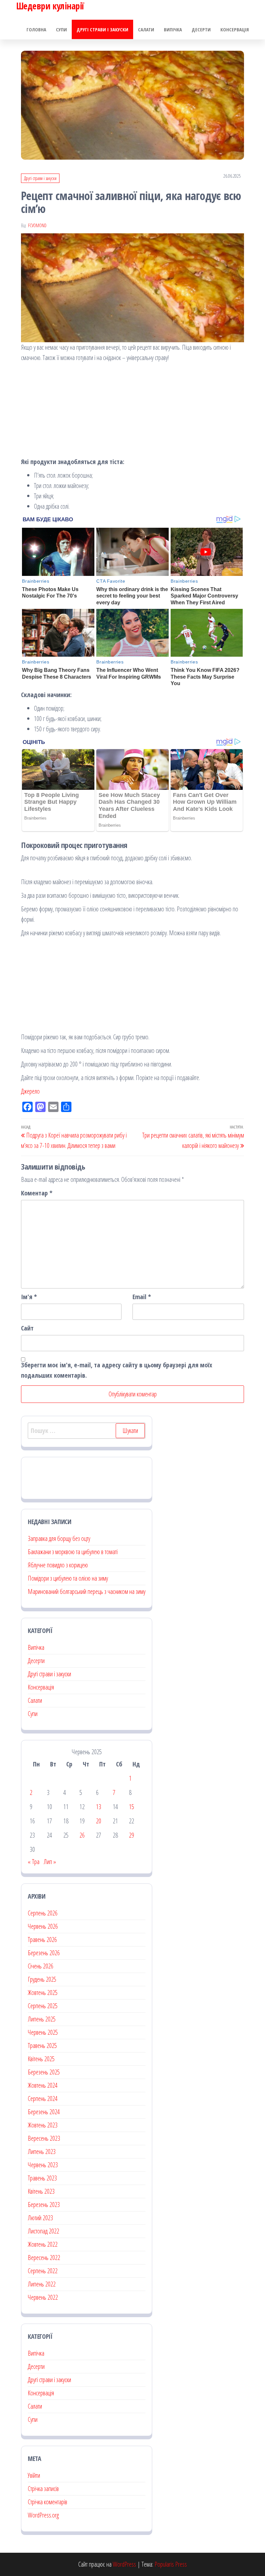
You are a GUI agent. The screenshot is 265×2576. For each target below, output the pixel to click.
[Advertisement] (132, 411)
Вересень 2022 (44, 2258)
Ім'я (29, 1297)
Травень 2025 (42, 2046)
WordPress (124, 2564)
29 (132, 1835)
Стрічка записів (43, 2489)
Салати (146, 29)
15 (132, 1807)
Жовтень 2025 (43, 1993)
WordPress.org (43, 2515)
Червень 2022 (43, 2297)
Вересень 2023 (44, 2138)
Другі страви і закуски (102, 29)
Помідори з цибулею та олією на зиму (68, 1578)
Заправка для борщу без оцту (59, 1538)
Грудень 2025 (42, 1979)
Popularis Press (171, 2564)
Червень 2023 (43, 2165)
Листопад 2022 (43, 2231)
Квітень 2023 (41, 2191)
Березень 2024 (44, 2112)
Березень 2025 (44, 2072)
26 (82, 1835)
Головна (36, 29)
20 (99, 1821)
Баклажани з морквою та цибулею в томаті (73, 1552)
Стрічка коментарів (48, 2502)
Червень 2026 (43, 1926)
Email (142, 1297)
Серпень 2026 (43, 1913)
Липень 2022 (42, 2284)
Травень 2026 (42, 1940)
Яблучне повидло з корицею (58, 1565)
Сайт (27, 1328)
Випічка (173, 29)
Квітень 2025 (41, 2059)
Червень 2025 (43, 2032)
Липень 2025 (42, 2019)
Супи (61, 29)
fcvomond (37, 225)
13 (99, 1807)
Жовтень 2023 (43, 2125)
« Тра (34, 1862)
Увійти (34, 2475)
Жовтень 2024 (43, 2085)
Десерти (201, 29)
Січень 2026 (41, 1966)
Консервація (235, 29)
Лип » (50, 1862)
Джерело (30, 1091)
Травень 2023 (42, 2178)
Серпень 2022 (43, 2271)
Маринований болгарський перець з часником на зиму (87, 1591)
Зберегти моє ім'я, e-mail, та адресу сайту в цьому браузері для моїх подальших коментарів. (117, 1370)
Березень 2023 (44, 2205)
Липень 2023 (42, 2152)
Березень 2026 (44, 1953)
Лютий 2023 (40, 2218)
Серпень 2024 (43, 2099)
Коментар (37, 1193)
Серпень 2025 (43, 2006)
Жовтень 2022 (43, 2244)
